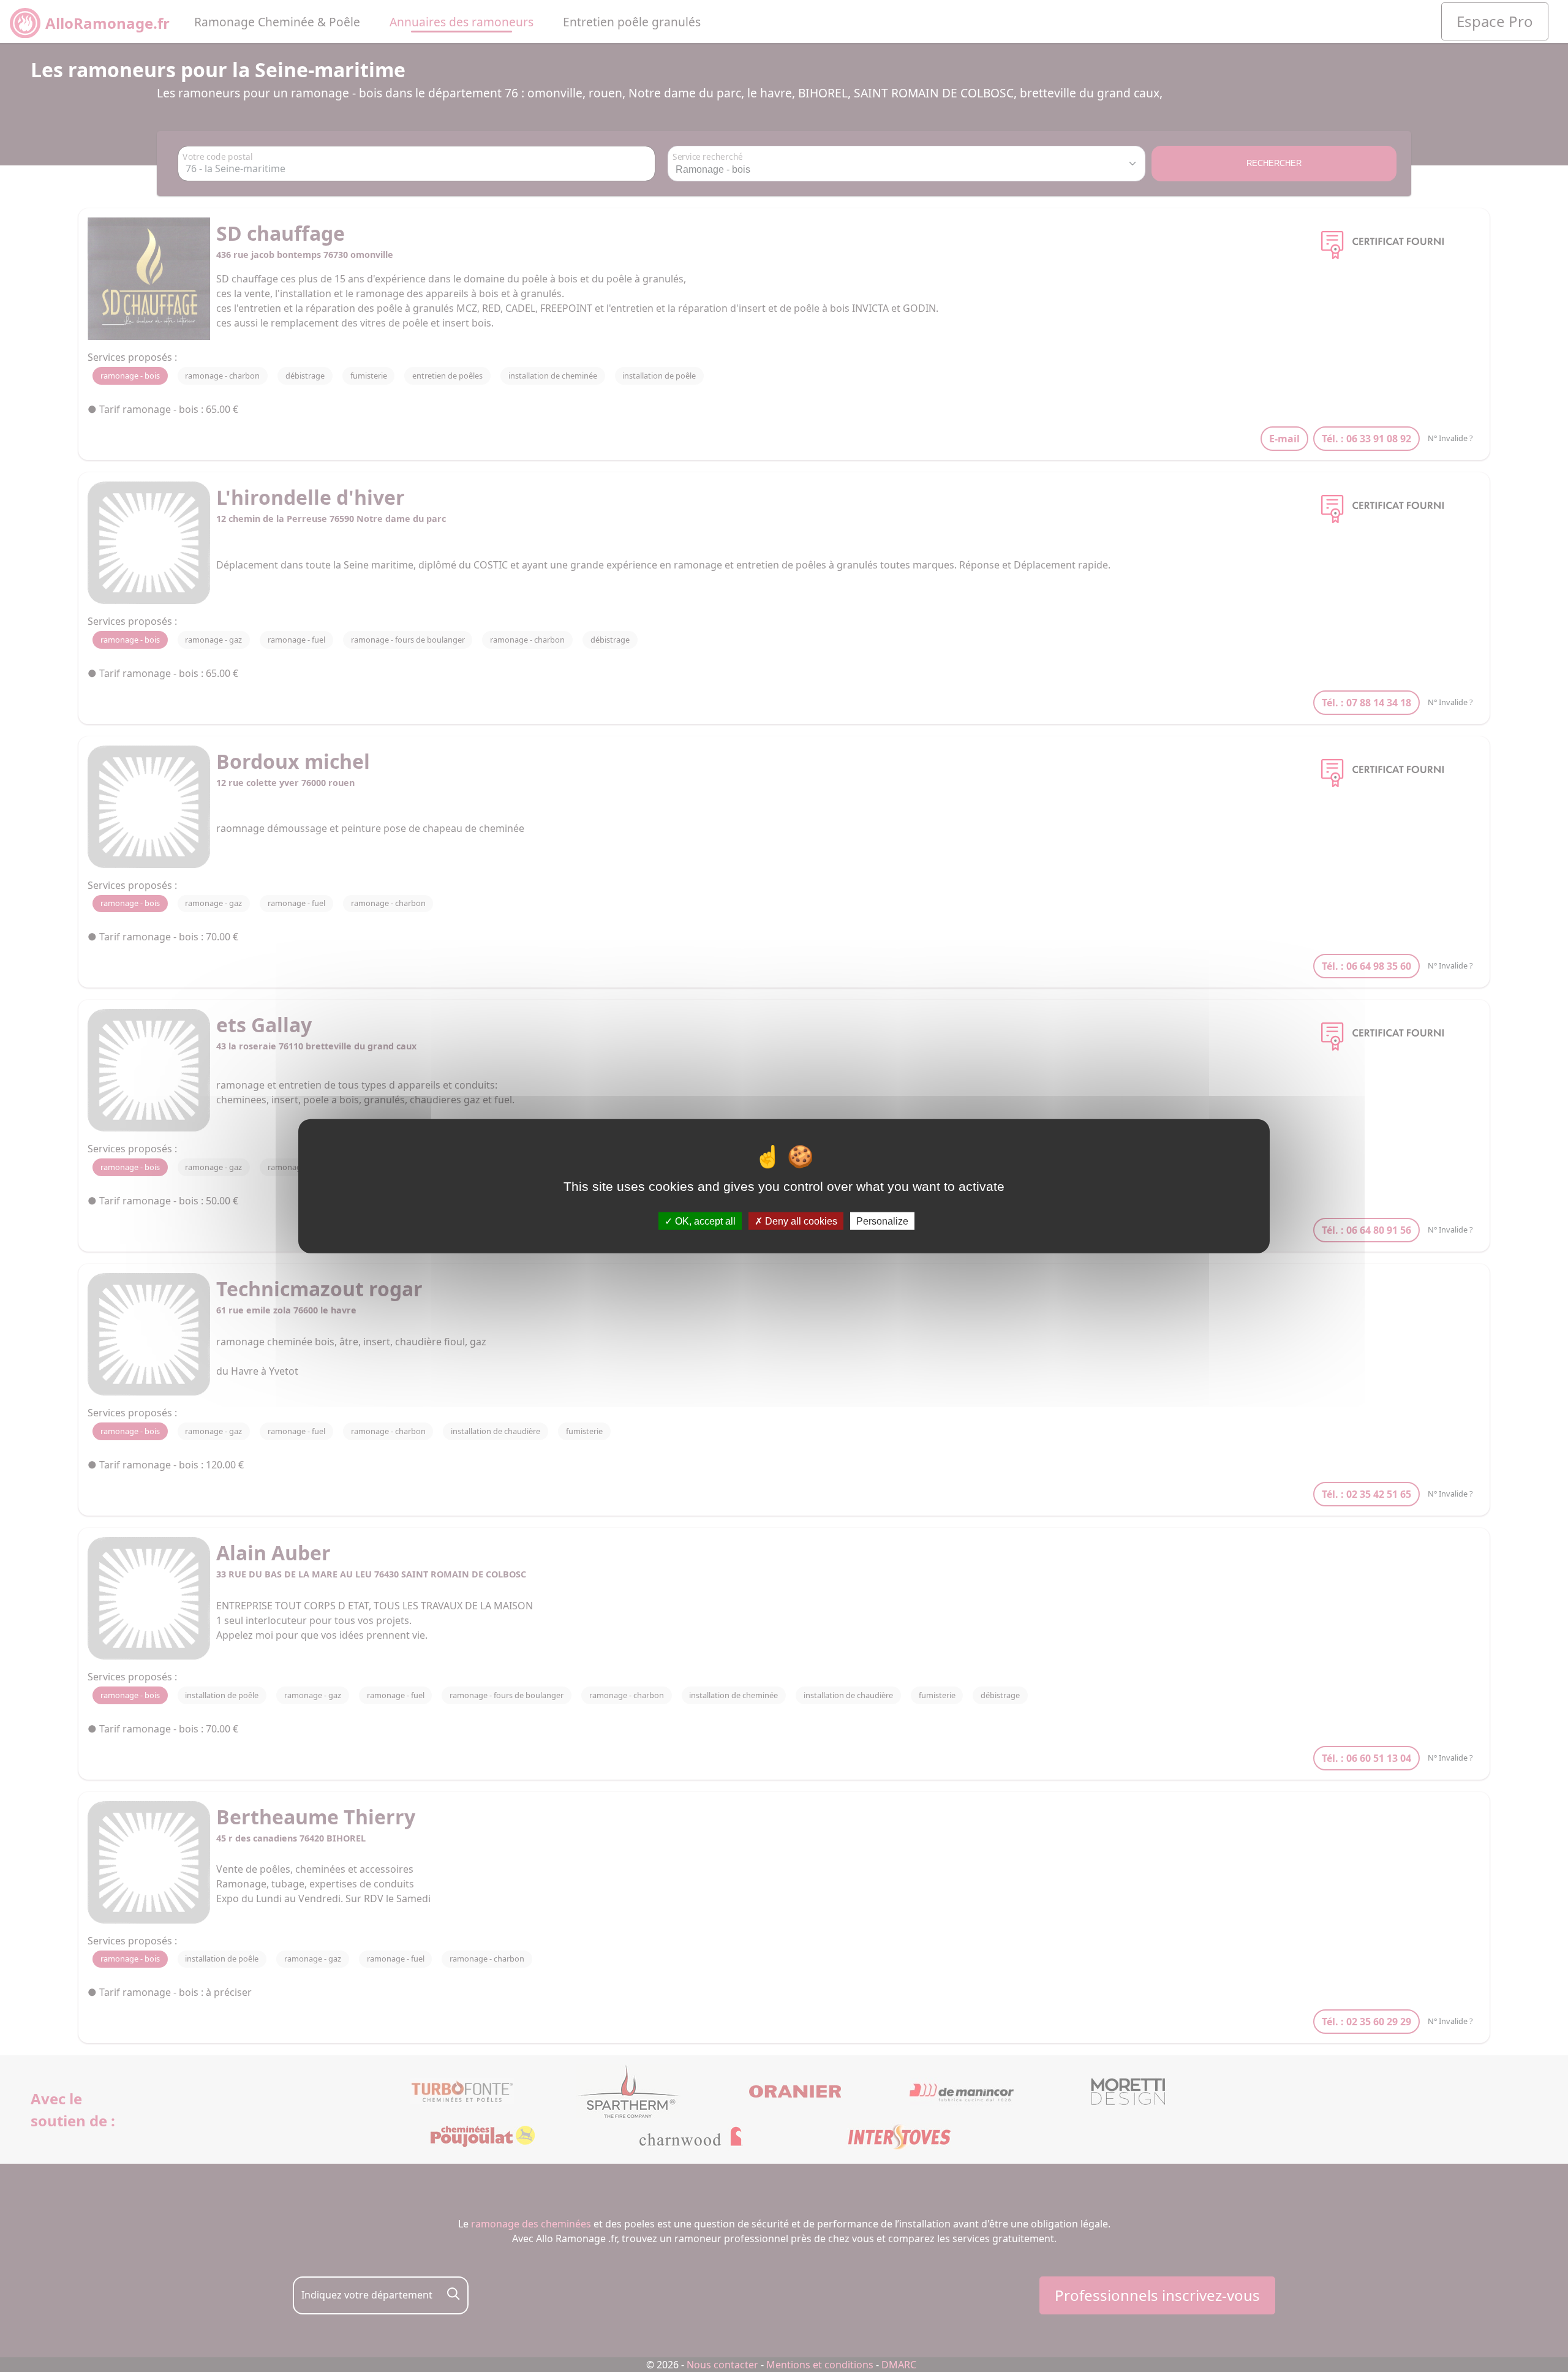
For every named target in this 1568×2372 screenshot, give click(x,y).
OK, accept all (704, 1221)
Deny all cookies (800, 1221)
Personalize (882, 1221)
